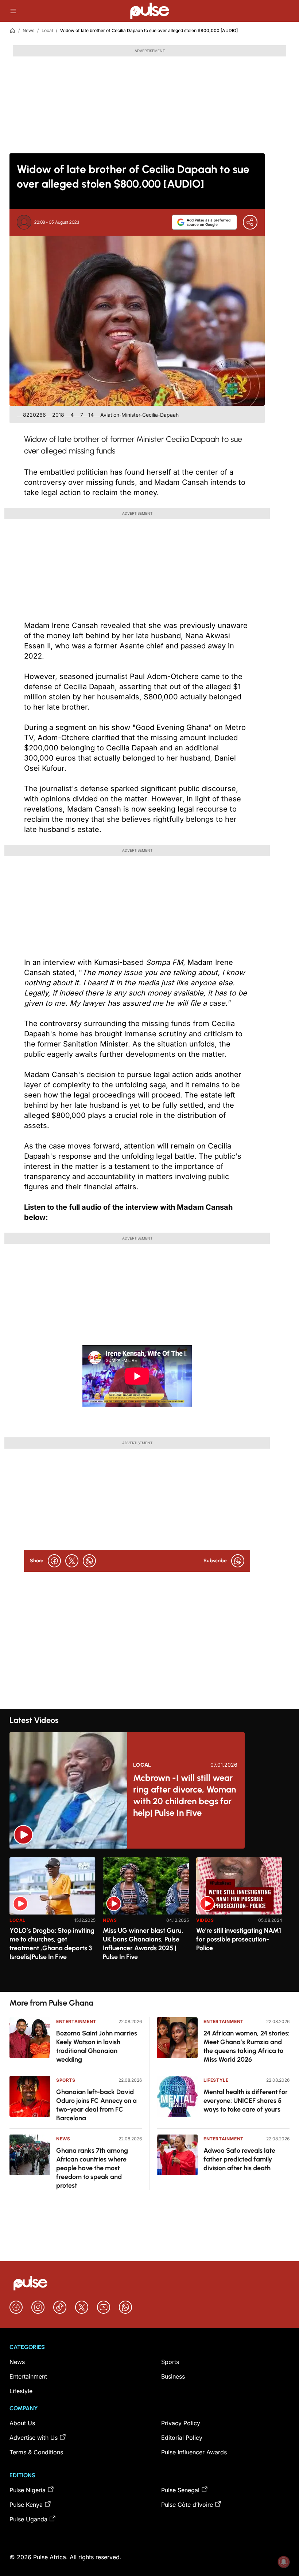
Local (47, 30)
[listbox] (149, 1920)
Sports (66, 2080)
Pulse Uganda (28, 2519)
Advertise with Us (34, 2438)
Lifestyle (216, 2080)
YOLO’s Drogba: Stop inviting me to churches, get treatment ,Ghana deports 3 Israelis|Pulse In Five (52, 1944)
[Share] (250, 222)
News (28, 30)
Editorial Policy (182, 2438)
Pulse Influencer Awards (194, 2452)
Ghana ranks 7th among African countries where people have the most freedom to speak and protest (92, 2168)
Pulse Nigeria (28, 2490)
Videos (205, 1920)
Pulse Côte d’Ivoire (187, 2505)
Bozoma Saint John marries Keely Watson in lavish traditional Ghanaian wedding (97, 2046)
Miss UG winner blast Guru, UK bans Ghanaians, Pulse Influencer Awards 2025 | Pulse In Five (143, 1944)
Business (173, 2376)
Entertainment (76, 2021)
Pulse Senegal (180, 2490)
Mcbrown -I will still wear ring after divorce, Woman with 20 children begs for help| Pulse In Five (185, 1795)
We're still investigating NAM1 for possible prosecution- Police (239, 1939)
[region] (149, 1920)
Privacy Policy (181, 2423)
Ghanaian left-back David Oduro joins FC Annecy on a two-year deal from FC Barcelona (96, 2105)
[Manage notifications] (284, 2562)
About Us (22, 2423)
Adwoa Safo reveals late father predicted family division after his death (239, 2159)
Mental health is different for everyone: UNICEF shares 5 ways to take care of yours (246, 2101)
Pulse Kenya (26, 2505)
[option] (53, 1922)
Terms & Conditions (36, 2452)
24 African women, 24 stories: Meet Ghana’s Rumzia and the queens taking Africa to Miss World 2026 (246, 2046)
